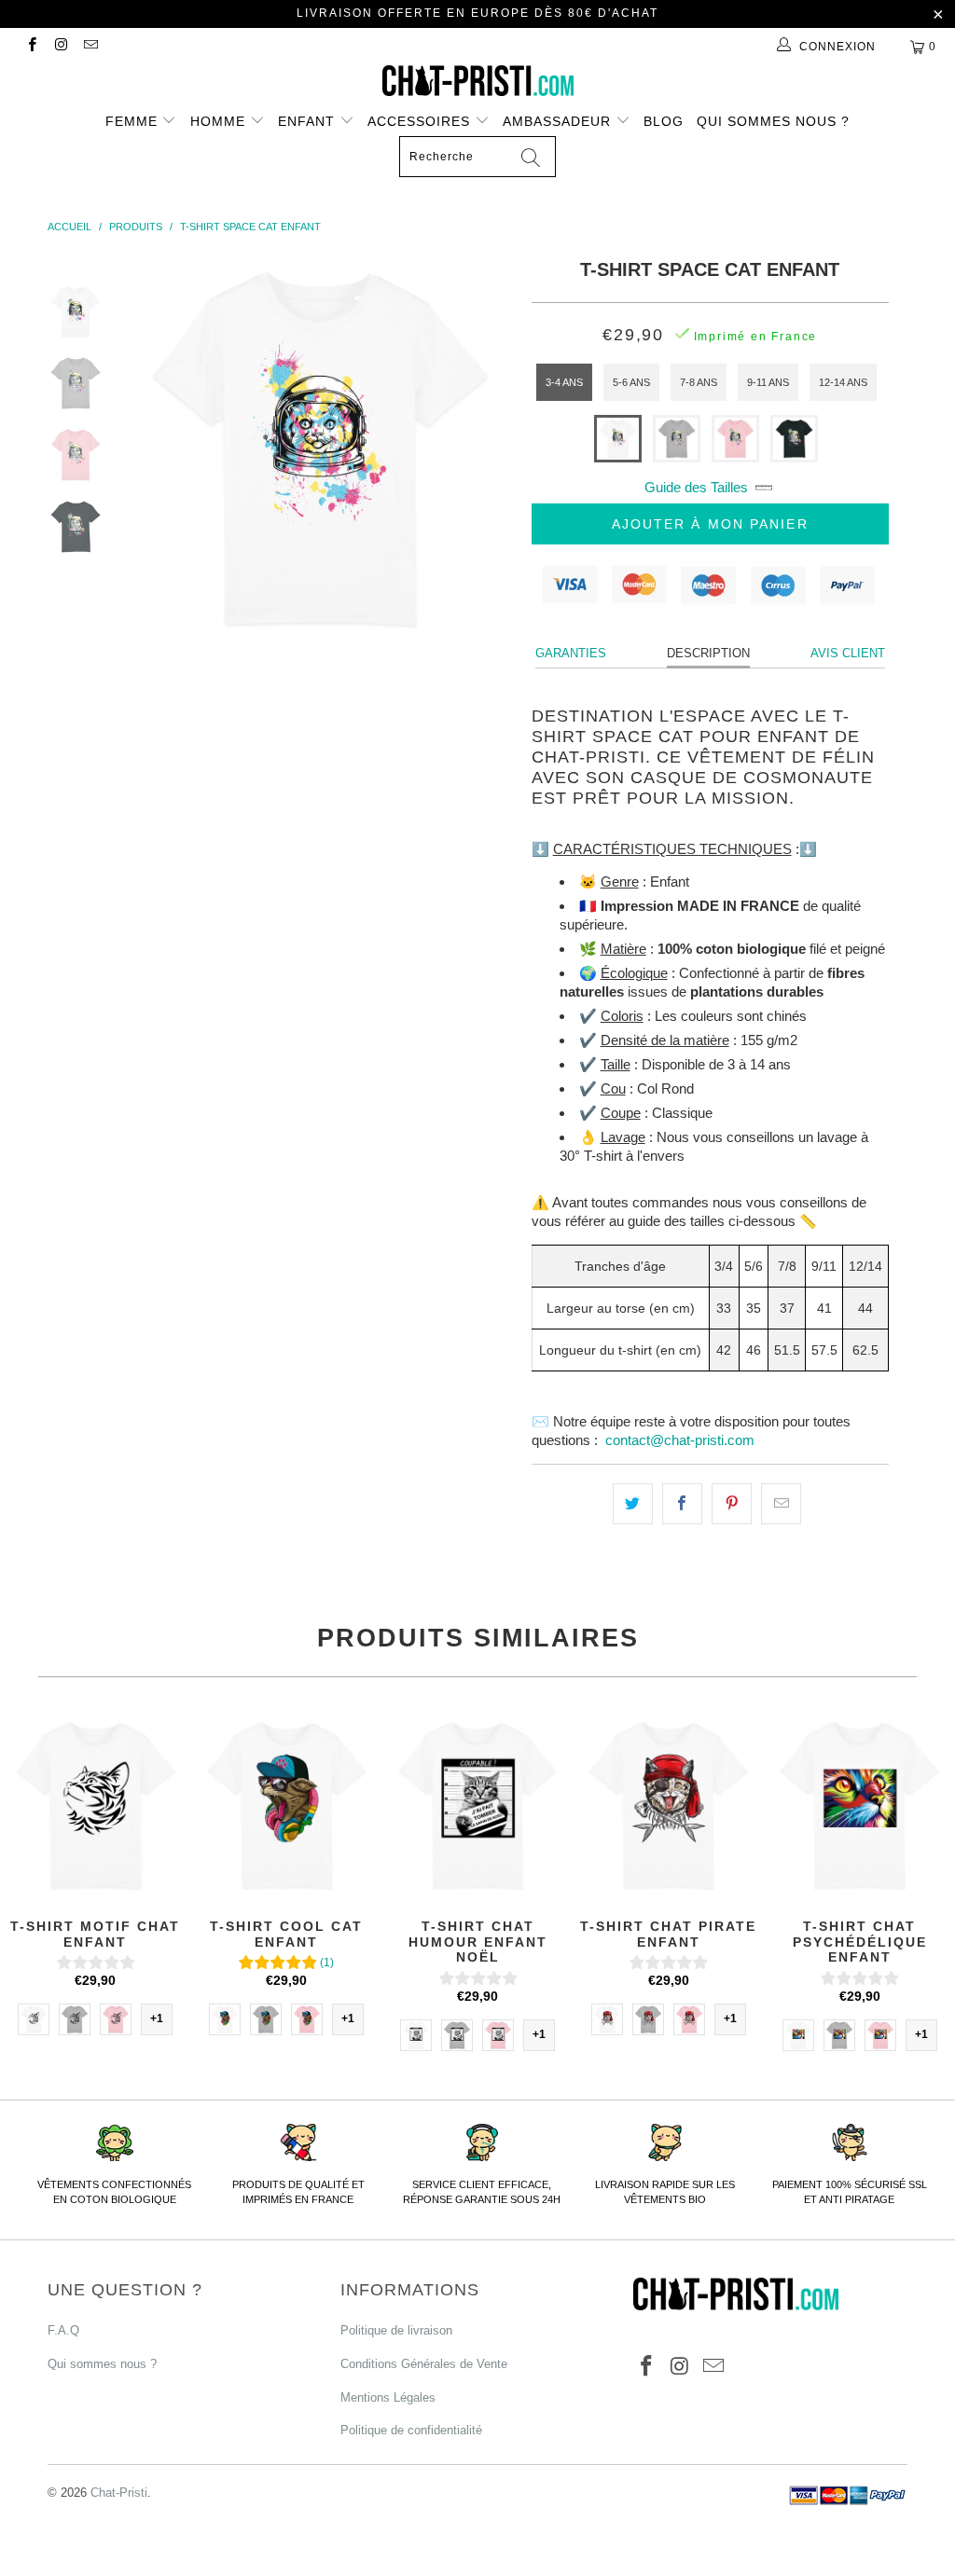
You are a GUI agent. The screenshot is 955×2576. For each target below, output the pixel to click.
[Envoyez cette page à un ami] (781, 1504)
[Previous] (147, 449)
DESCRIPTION (708, 653)
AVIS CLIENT (848, 653)
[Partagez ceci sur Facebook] (682, 1504)
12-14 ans (843, 382)
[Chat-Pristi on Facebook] (31, 47)
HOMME (220, 121)
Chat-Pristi (119, 2493)
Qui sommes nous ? (773, 121)
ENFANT (309, 121)
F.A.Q (63, 2330)
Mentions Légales (388, 2397)
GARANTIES (571, 653)
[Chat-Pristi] (477, 81)
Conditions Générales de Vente (424, 2364)
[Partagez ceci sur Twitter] (633, 1504)
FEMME (134, 121)
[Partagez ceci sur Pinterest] (732, 1504)
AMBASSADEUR (559, 121)
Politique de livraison (396, 2330)
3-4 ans (564, 382)
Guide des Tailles (696, 487)
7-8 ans (699, 382)
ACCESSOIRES (421, 121)
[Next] (492, 449)
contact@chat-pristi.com (680, 1440)
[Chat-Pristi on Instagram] (60, 47)
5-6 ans (631, 382)
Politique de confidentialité (411, 2430)
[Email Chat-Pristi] (90, 47)
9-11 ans (768, 382)
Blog (664, 121)
